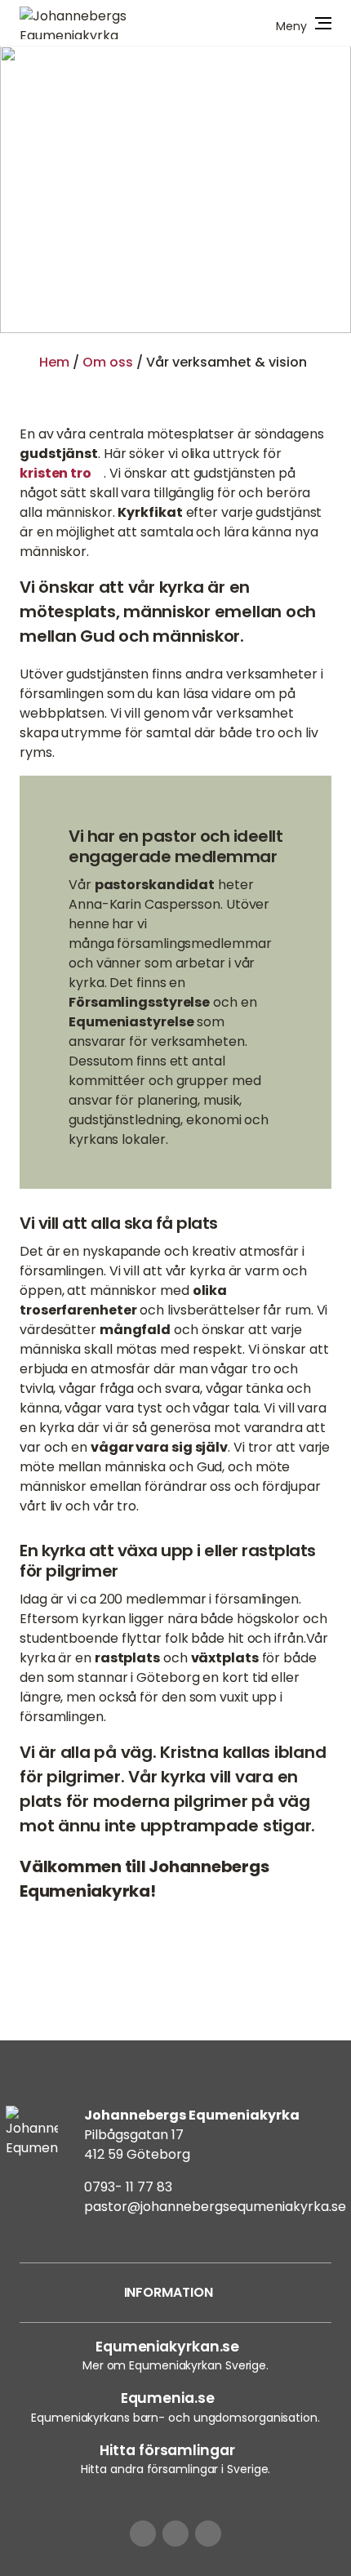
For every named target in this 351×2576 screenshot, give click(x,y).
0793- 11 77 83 (128, 2187)
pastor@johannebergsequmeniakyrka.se (215, 2207)
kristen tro (56, 473)
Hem (54, 362)
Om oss (108, 362)
